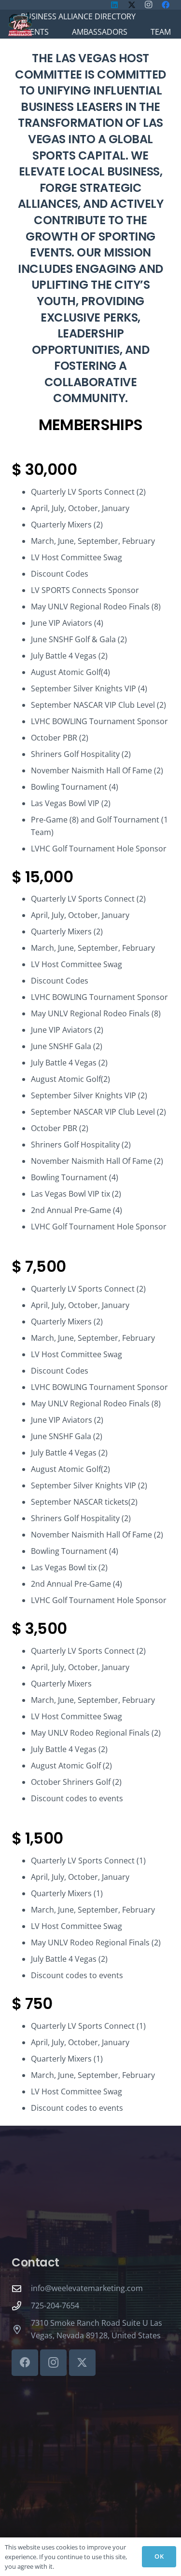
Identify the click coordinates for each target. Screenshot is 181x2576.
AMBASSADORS (100, 32)
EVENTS (35, 32)
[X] (82, 2363)
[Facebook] (25, 2363)
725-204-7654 (55, 2306)
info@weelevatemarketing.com (87, 2288)
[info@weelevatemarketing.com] (21, 2288)
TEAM (161, 32)
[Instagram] (53, 2363)
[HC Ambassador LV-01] (20, 24)
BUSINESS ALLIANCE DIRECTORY (78, 16)
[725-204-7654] (21, 2306)
